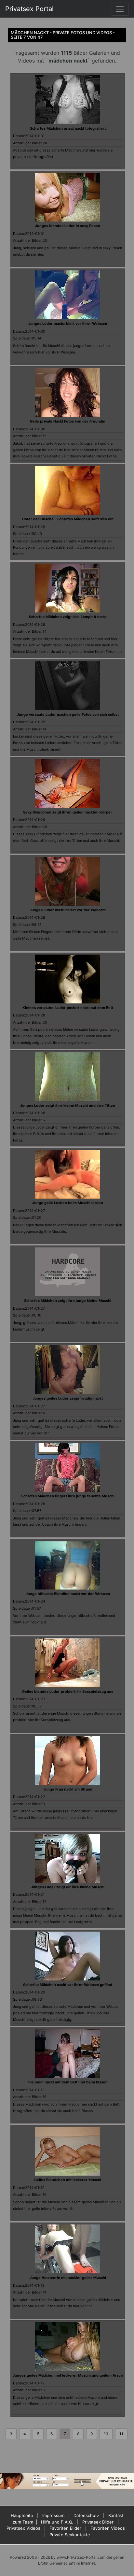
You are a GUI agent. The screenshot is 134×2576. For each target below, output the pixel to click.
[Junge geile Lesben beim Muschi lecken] (68, 1174)
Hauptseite (22, 2515)
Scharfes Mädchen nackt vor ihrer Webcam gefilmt (68, 1985)
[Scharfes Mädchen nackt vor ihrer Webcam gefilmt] (68, 1955)
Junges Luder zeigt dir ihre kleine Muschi (68, 1887)
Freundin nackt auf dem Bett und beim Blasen (68, 2082)
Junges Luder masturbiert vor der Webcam (68, 910)
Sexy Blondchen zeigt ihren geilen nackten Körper (68, 812)
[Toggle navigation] (120, 9)
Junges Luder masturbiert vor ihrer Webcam (68, 324)
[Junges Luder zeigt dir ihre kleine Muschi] (68, 1858)
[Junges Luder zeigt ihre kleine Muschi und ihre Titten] (68, 1076)
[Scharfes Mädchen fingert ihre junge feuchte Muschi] (68, 1467)
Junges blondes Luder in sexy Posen (68, 226)
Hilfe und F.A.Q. (57, 2522)
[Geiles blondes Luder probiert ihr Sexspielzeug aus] (68, 1662)
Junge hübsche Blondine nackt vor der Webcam (68, 1594)
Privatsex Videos (23, 2528)
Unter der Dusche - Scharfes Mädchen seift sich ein (68, 519)
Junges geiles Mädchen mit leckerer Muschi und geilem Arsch (68, 2375)
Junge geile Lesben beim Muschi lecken (68, 1203)
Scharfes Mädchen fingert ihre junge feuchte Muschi (68, 1496)
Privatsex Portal (29, 9)
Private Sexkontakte (70, 2535)
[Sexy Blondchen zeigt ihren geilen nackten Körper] (68, 783)
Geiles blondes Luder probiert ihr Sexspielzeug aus (68, 1691)
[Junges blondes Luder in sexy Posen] (68, 197)
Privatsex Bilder (98, 2522)
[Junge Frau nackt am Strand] (68, 1760)
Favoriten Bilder (65, 2528)
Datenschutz (86, 2515)
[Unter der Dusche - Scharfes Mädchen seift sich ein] (68, 490)
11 (121, 2434)
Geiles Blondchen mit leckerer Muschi (68, 2180)
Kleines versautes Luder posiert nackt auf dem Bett (68, 1008)
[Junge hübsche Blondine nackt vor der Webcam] (68, 1564)
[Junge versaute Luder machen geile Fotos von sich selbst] (68, 685)
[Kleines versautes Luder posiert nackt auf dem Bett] (68, 978)
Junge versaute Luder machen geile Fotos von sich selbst (68, 714)
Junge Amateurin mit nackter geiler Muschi (68, 2278)
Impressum (53, 2515)
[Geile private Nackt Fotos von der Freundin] (68, 392)
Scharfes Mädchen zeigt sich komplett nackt (68, 617)
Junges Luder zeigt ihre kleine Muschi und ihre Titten (68, 1105)
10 (106, 2434)
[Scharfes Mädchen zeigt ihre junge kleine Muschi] (68, 1272)
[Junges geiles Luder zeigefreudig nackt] (68, 1369)
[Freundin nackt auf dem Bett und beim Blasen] (68, 2053)
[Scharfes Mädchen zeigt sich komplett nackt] (68, 587)
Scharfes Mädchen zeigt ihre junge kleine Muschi (68, 1301)
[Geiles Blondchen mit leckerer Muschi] (68, 2151)
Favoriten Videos (108, 2528)
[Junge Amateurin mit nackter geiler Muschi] (68, 2249)
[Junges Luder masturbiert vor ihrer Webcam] (68, 295)
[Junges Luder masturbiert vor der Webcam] (68, 881)
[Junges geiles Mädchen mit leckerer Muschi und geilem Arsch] (68, 2346)
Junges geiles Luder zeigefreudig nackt (68, 1398)
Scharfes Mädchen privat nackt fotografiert (68, 128)
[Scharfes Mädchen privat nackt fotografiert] (68, 99)
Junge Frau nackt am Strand (68, 1789)
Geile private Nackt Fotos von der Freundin (68, 421)
